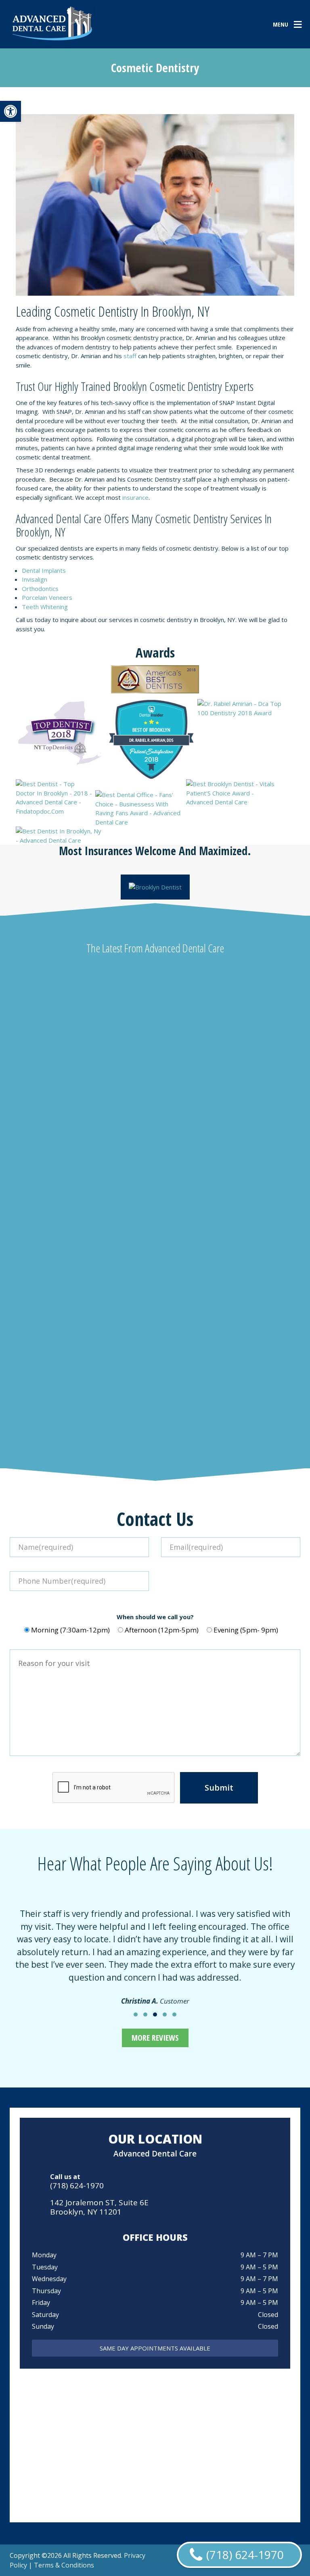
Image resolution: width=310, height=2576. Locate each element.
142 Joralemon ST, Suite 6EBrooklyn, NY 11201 (99, 2207)
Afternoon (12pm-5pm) (162, 1630)
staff (130, 356)
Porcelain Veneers (47, 597)
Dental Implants (44, 570)
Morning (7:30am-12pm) (70, 1630)
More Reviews (155, 2038)
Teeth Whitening (45, 607)
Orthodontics (40, 589)
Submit (219, 1788)
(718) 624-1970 (77, 2186)
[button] (10, 111)
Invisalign (35, 579)
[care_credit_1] (155, 887)
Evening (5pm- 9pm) (246, 1630)
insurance (135, 497)
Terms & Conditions (64, 2565)
